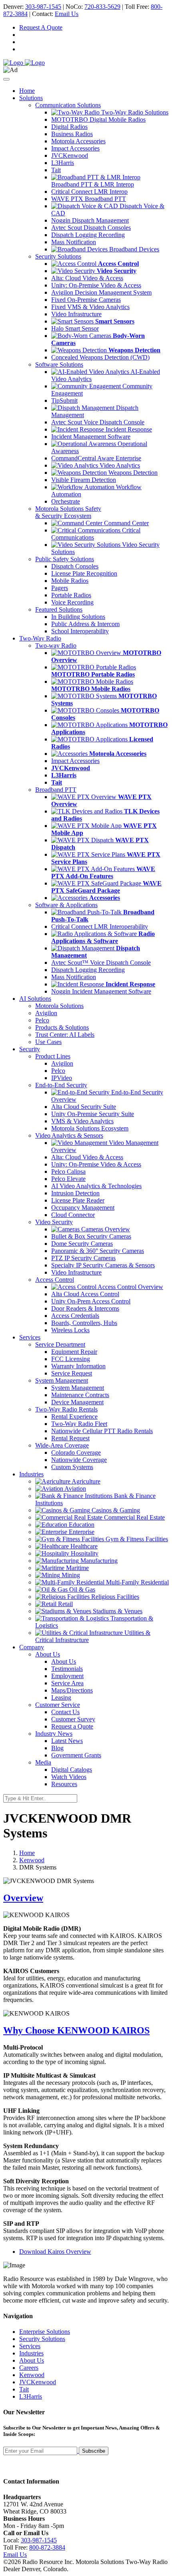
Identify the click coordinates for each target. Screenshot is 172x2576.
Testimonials (67, 1669)
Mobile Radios (70, 581)
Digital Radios (69, 127)
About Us (64, 1661)
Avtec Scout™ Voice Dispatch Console (101, 963)
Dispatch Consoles (75, 566)
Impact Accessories (75, 148)
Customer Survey (73, 1719)
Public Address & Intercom (85, 624)
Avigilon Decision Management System (101, 292)
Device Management (77, 1402)
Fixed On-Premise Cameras (86, 300)
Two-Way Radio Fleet (79, 1424)
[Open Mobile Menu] (6, 79)
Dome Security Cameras (82, 1244)
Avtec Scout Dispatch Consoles (91, 228)
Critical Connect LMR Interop (89, 192)
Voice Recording (72, 602)
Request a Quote (72, 1726)
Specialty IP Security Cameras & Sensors (103, 1265)
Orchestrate (66, 501)
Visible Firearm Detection (84, 480)
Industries (31, 2353)
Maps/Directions (72, 1690)
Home (27, 91)
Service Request (72, 1373)
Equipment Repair (74, 1352)
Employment (67, 1676)
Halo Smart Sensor (75, 328)
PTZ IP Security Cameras (83, 1258)
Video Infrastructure (76, 314)
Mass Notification (74, 242)
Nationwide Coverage (79, 1460)
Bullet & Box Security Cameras (91, 1236)
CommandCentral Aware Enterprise (96, 458)
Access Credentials (75, 1316)
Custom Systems (72, 1467)
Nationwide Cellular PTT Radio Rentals (102, 1431)
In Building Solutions (78, 617)
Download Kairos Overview (55, 2252)
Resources (64, 1784)
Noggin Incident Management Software (101, 991)
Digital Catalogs (72, 1770)
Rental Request (70, 1438)
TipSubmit (64, 401)
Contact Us (65, 1712)
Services (30, 2346)
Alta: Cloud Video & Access (87, 278)
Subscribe (94, 2451)
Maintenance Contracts (80, 1395)
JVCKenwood (70, 156)
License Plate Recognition (84, 573)
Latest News (67, 1741)
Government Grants (76, 1755)
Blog (57, 1748)
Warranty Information (78, 1366)
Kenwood (32, 1860)
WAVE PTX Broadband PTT (89, 199)
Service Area (67, 1683)
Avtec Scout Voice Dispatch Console (98, 422)
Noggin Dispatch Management (90, 220)
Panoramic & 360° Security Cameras (98, 1251)
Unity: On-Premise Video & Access (96, 285)
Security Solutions (42, 2339)
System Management (78, 1388)
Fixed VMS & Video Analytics (90, 307)
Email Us (67, 14)
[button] (86, 1898)
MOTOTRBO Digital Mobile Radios (98, 119)
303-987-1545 (43, 7)
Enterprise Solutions (45, 2332)
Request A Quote (41, 27)
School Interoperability (80, 631)
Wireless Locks (70, 1330)
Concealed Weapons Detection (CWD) (100, 357)
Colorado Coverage (76, 1453)
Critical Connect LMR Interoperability (100, 927)
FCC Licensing (71, 1359)
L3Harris (63, 163)
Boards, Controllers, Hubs (84, 1323)
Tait (56, 170)
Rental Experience (74, 1416)
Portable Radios (71, 595)
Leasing (61, 1698)
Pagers (60, 588)
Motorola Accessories (78, 141)
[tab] (86, 1898)
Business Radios (72, 134)
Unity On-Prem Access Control (91, 1301)
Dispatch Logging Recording (88, 235)
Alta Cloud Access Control (85, 1294)
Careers (29, 2368)
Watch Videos (69, 1777)
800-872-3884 (47, 2547)
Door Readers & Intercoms (85, 1308)
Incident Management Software (91, 437)
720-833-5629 (102, 7)
